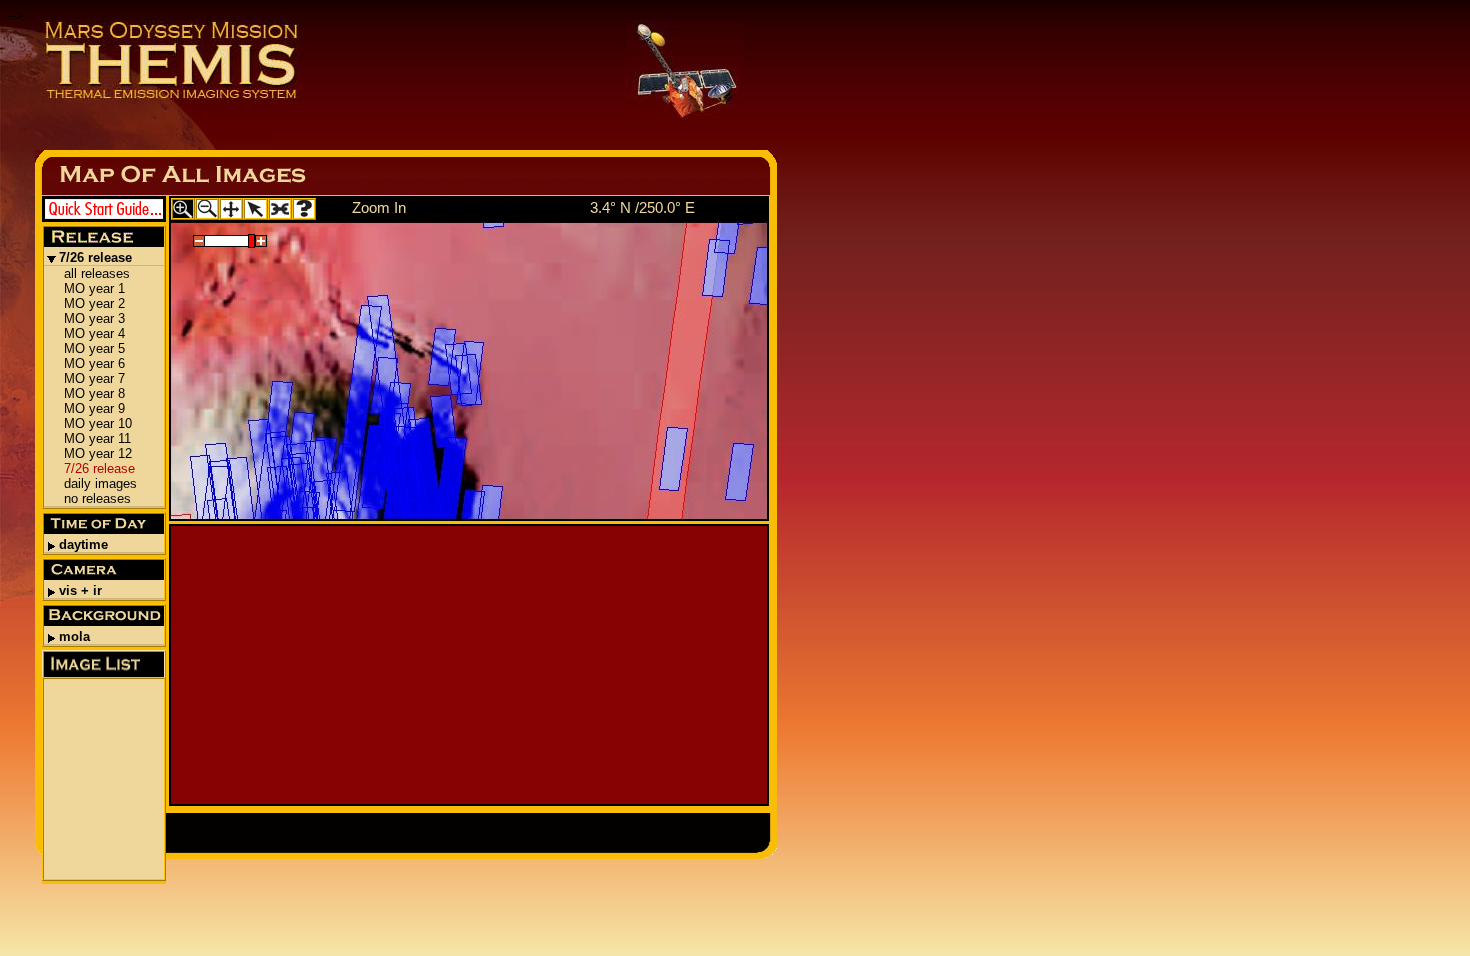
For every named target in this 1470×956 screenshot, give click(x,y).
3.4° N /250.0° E (642, 207)
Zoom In (379, 207)
